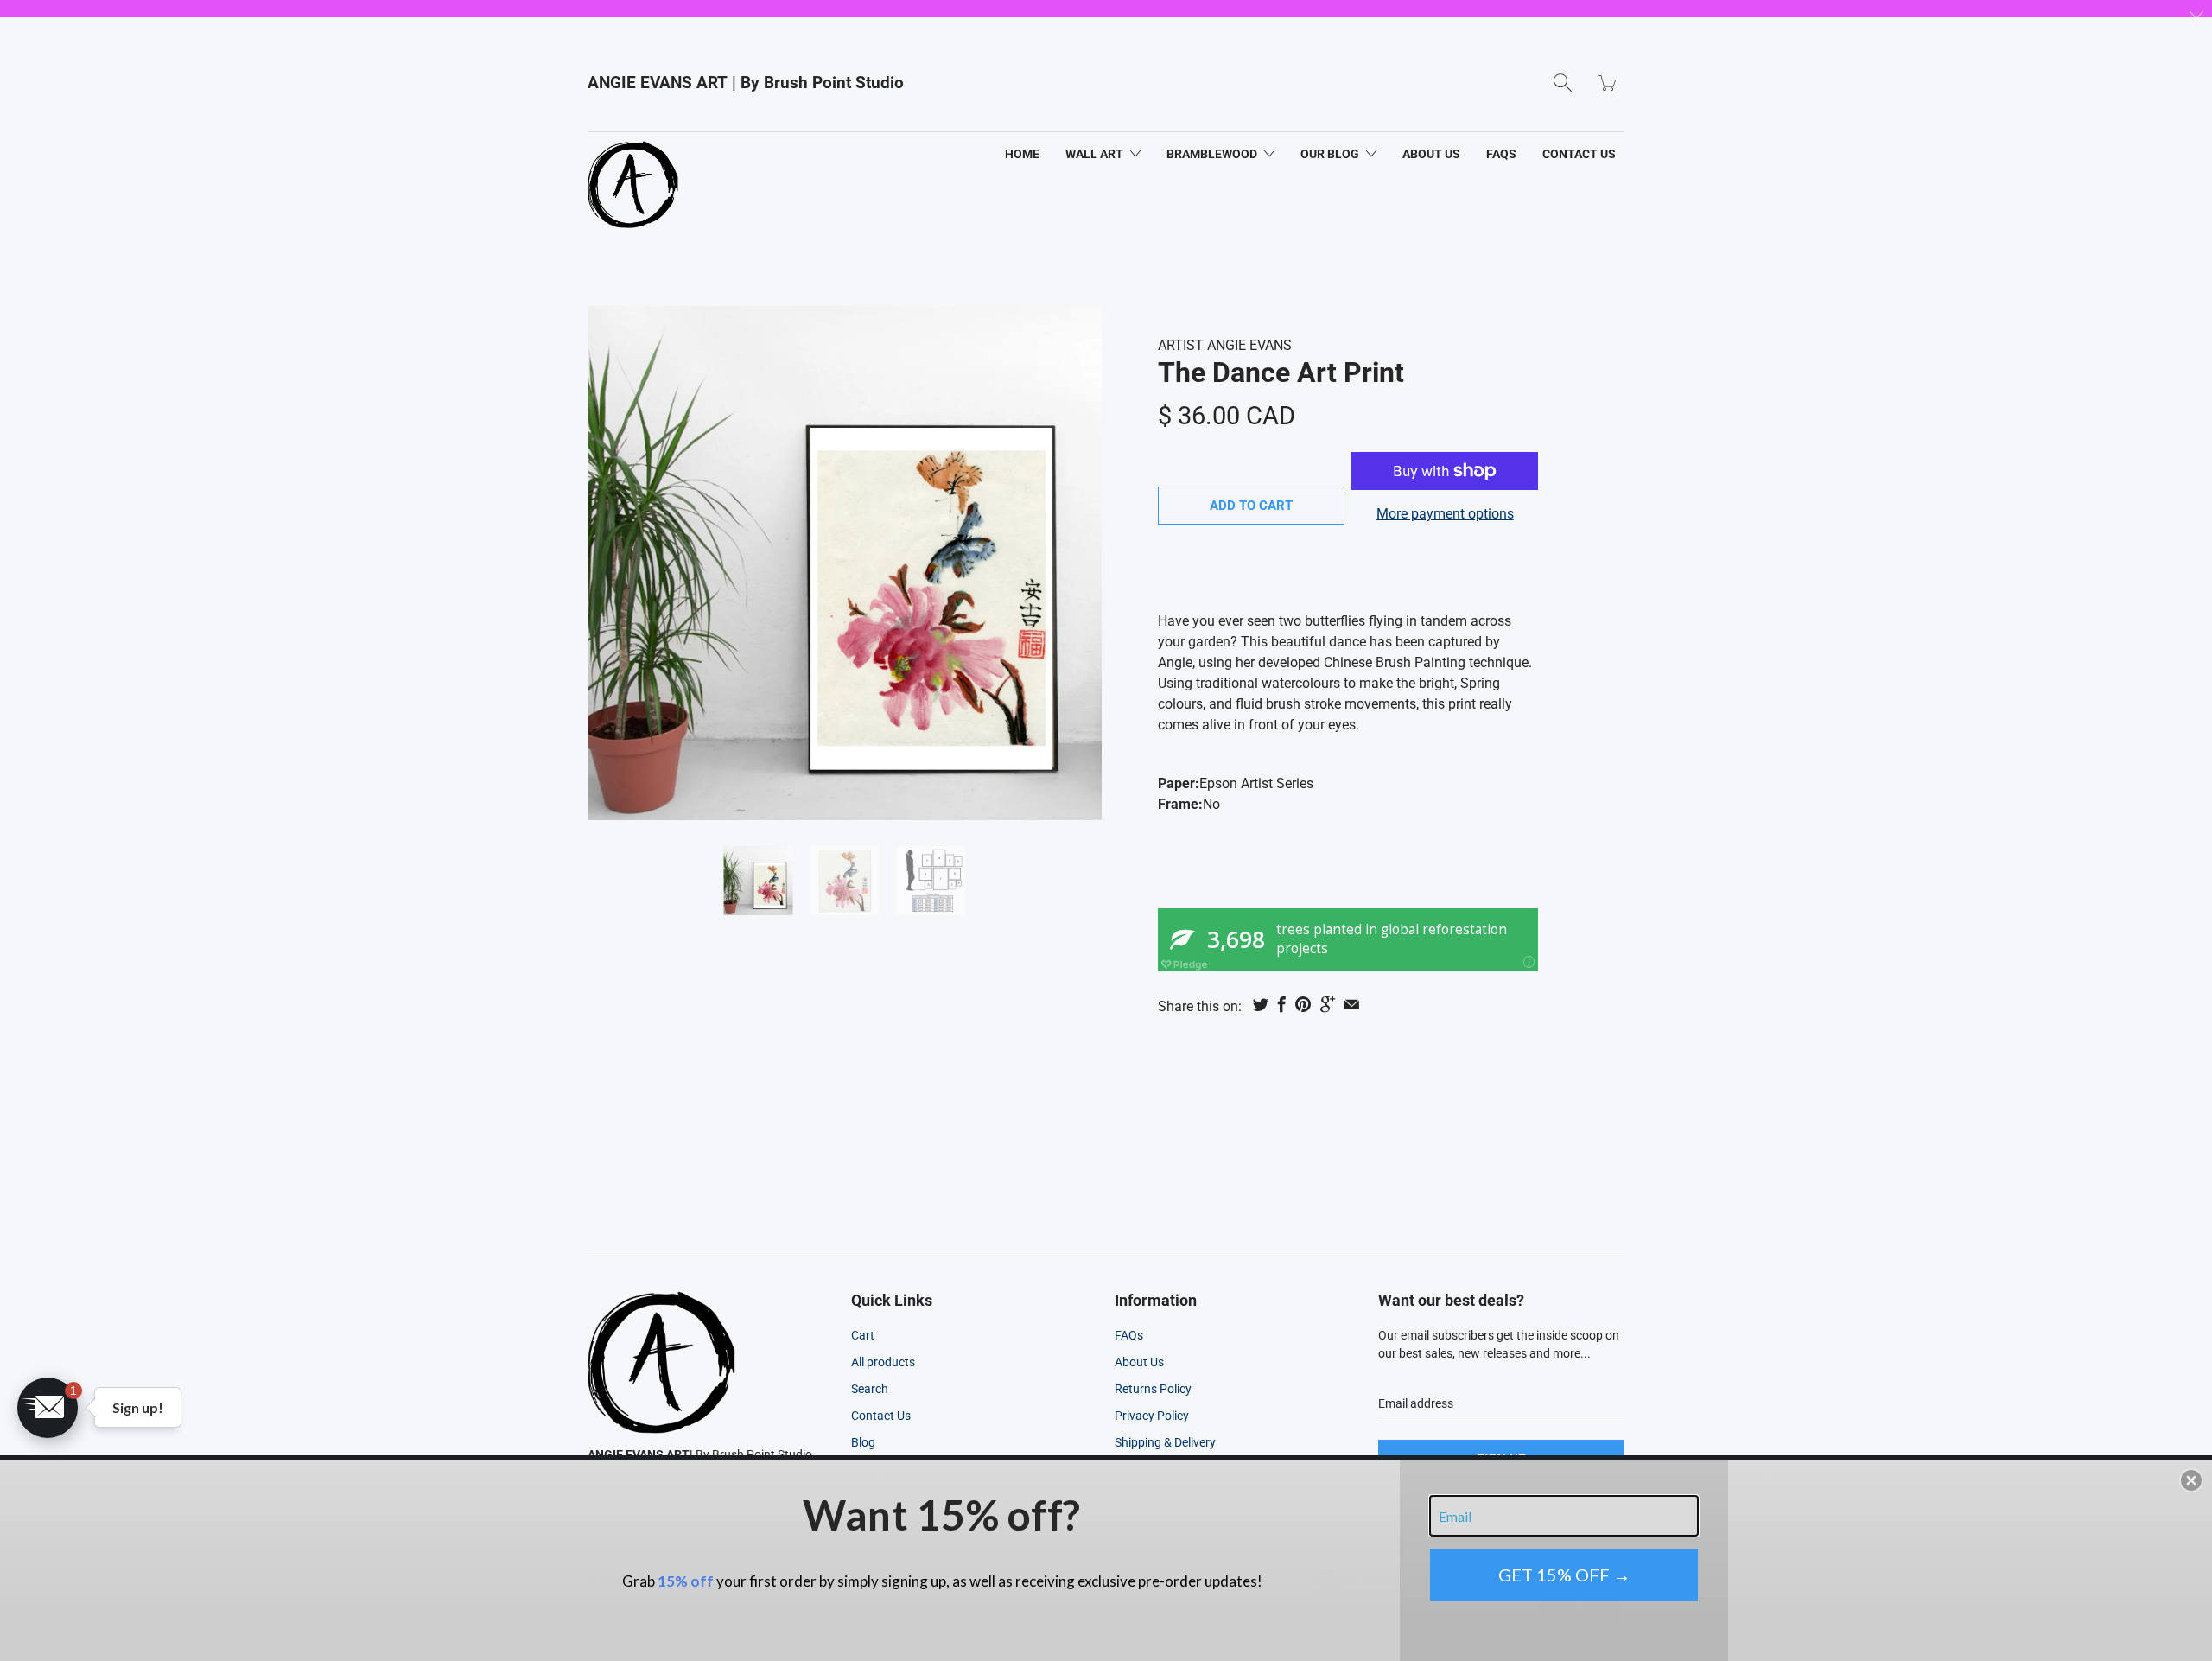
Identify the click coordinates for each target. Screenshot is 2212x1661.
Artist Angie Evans (1225, 345)
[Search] (1563, 83)
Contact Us (881, 1416)
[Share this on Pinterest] (1303, 1004)
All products (883, 1362)
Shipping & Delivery (1165, 1442)
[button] (48, 1408)
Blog (863, 1442)
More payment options (1445, 514)
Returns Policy (1153, 1389)
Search (870, 1389)
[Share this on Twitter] (1261, 1004)
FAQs (1501, 154)
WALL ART (1096, 154)
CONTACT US (1579, 154)
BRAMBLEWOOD (1213, 154)
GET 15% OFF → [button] (1564, 1575)
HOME (1022, 154)
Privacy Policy (1152, 1416)
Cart (863, 1335)
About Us (1139, 1362)
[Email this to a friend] (1352, 1004)
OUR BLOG (1331, 154)
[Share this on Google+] (1328, 1004)
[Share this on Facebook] (1282, 1004)
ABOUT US (1431, 154)
